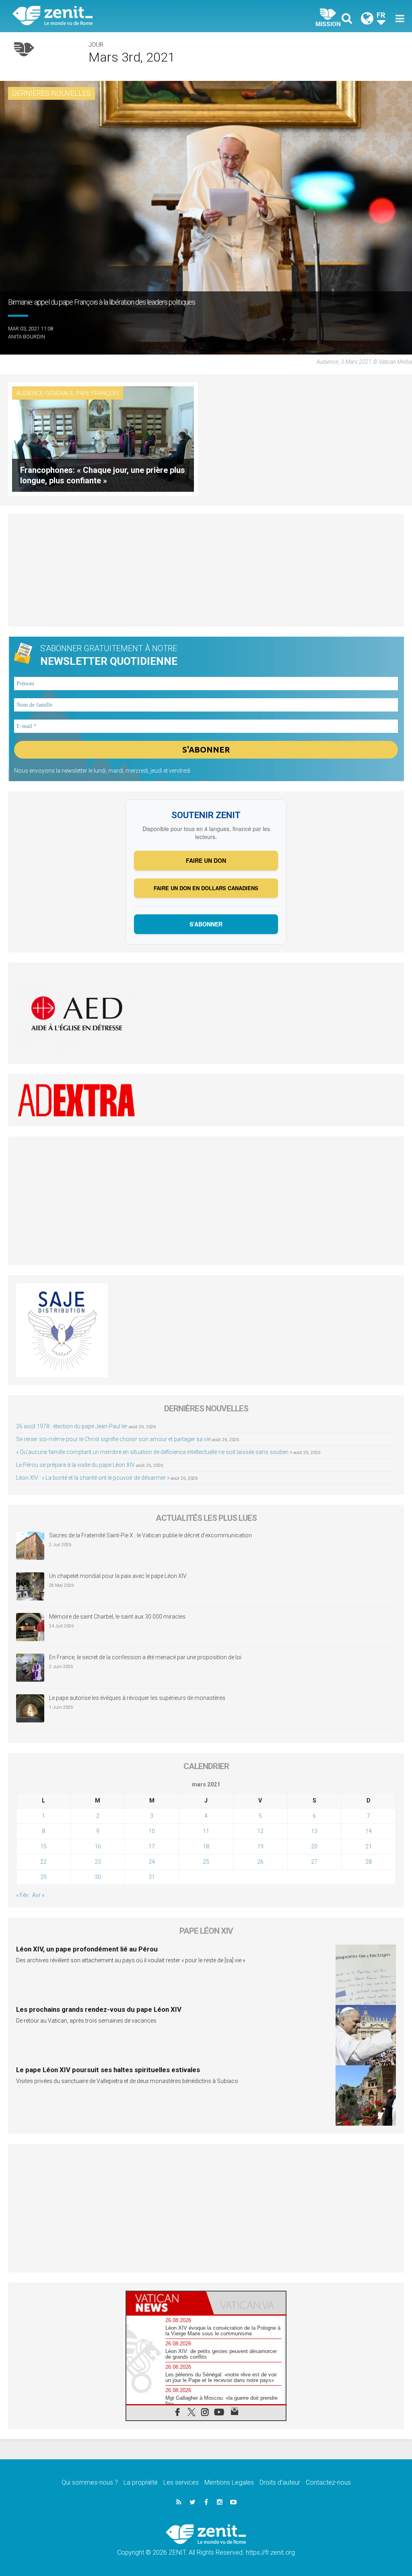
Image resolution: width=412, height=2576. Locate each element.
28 (369, 1862)
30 (98, 1877)
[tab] (166, 2303)
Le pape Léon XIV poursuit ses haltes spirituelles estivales (108, 2070)
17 (152, 1846)
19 (260, 1846)
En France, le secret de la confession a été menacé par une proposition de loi (145, 1657)
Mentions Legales (229, 2482)
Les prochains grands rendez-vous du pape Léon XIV (99, 2009)
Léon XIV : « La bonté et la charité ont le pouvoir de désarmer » (93, 1478)
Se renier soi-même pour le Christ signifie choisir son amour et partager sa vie (113, 1439)
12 (260, 1831)
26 (260, 1862)
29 (43, 1877)
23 (98, 1862)
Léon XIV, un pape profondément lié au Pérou (87, 1949)
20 (314, 1846)
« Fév (22, 1895)
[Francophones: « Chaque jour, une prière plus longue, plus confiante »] (103, 438)
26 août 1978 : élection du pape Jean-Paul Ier (72, 1426)
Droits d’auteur (280, 2482)
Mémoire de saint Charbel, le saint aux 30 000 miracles (117, 1617)
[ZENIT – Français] (115, 16)
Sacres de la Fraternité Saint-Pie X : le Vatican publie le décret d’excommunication (150, 1535)
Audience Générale (45, 393)
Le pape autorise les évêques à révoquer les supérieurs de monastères (137, 1698)
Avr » (38, 1895)
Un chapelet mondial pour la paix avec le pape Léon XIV (118, 1576)
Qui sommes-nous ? (90, 2482)
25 (206, 1862)
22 (43, 1862)
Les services (181, 2482)
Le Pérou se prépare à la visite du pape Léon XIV (75, 1465)
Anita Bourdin (27, 337)
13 (314, 1831)
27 (314, 1862)
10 (152, 1831)
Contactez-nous (328, 2482)
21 (369, 1846)
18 (206, 1846)
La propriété (141, 2482)
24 (152, 1862)
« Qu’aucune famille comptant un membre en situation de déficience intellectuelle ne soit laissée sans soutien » (154, 1452)
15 (43, 1846)
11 (206, 1831)
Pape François (98, 393)
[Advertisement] (206, 570)
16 (98, 1846)
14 (369, 1831)
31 (152, 1877)
